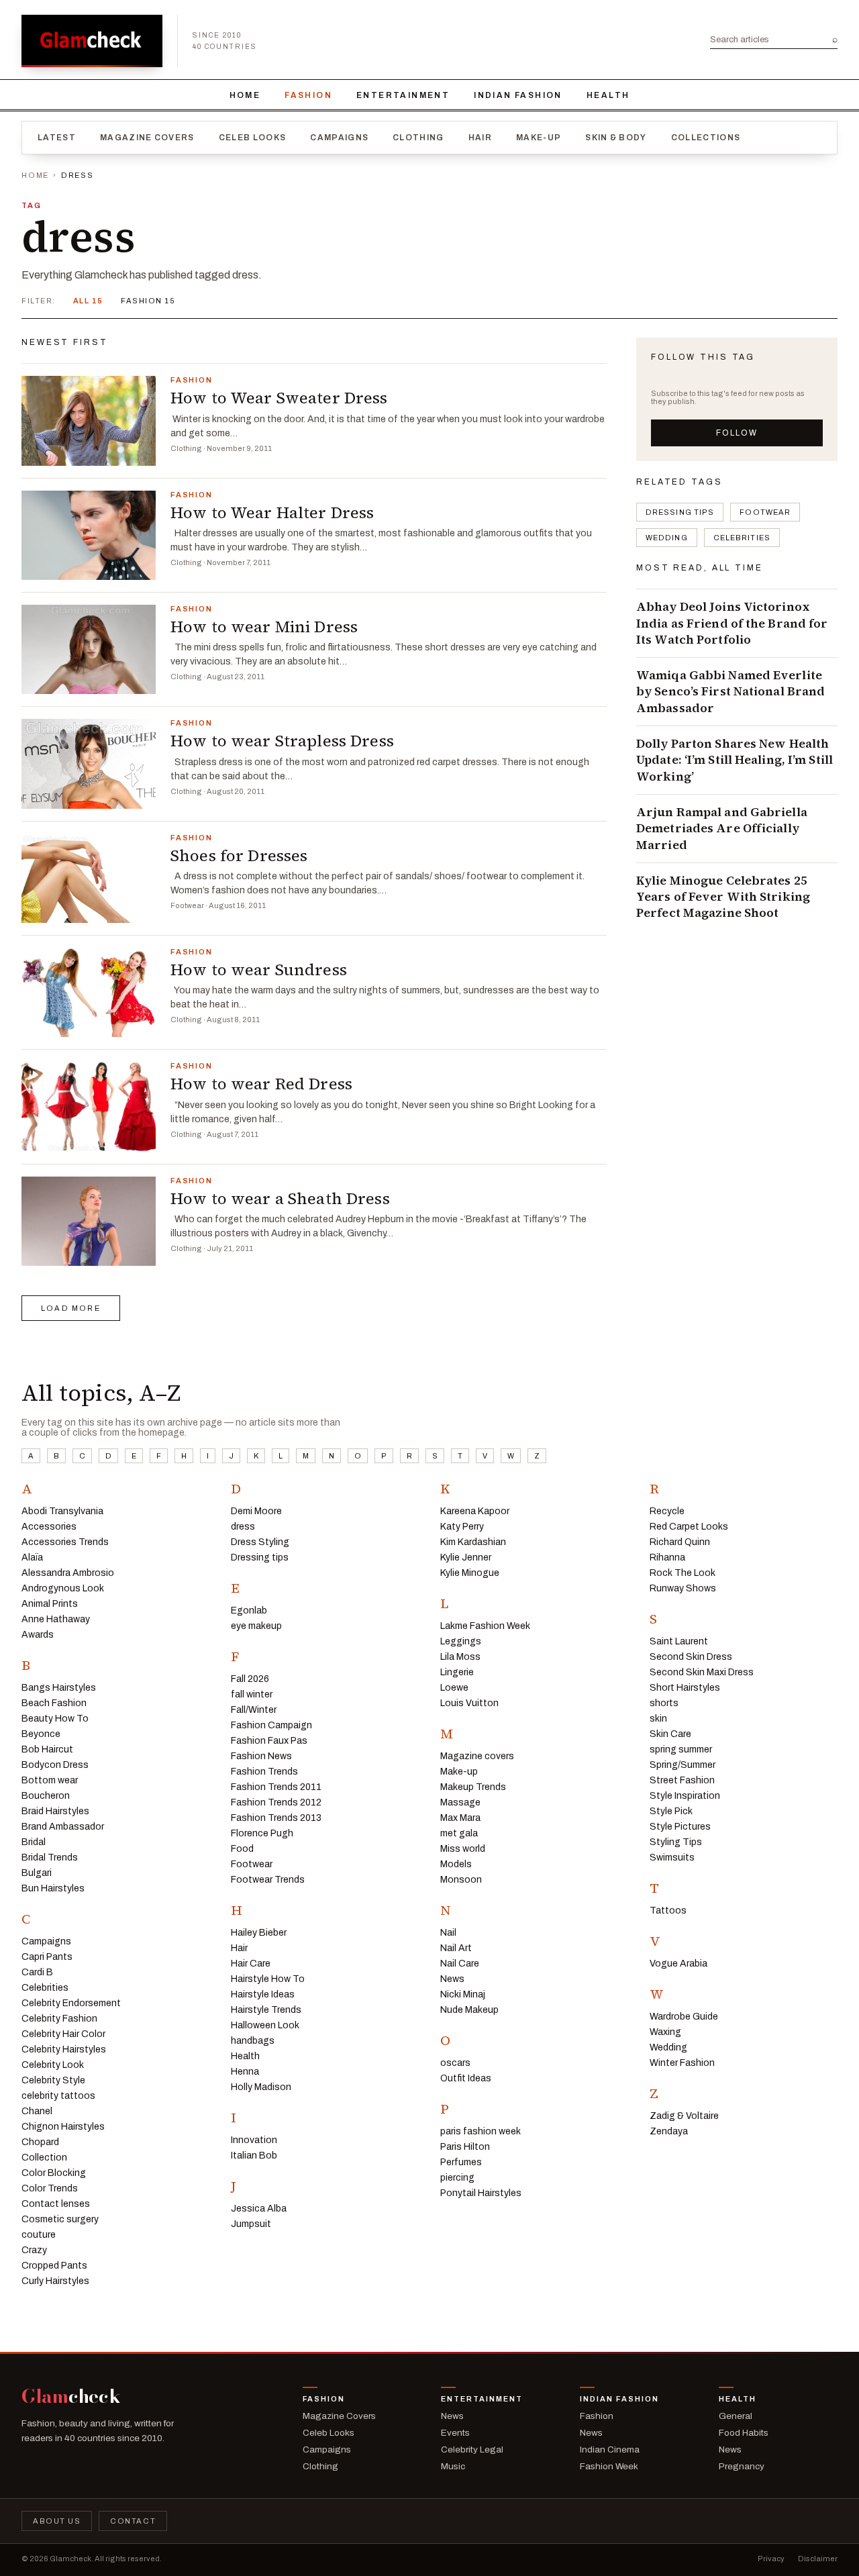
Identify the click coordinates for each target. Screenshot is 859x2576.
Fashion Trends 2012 (276, 1802)
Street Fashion (682, 1780)
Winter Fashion (682, 2063)
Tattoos (668, 1911)
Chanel (37, 2111)
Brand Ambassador (63, 1827)
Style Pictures (680, 1827)
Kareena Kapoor (475, 1511)
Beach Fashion (54, 1703)
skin (658, 1719)
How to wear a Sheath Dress (280, 1198)
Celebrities (742, 538)
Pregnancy (742, 2466)
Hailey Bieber (259, 1933)
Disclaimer (818, 2559)
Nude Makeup (469, 2010)
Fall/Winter (254, 1710)
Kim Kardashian (473, 1542)
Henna (245, 2072)
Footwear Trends (268, 1880)
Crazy (34, 2250)
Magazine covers (477, 1756)
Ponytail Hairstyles (481, 2193)
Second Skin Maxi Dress (702, 1672)
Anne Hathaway (56, 1619)
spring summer (681, 1749)
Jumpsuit (251, 2224)
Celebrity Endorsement (71, 2003)
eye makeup (256, 1626)
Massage (460, 1802)
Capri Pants (47, 1957)
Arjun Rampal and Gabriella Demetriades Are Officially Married (722, 829)
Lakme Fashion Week (485, 1626)
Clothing (418, 138)
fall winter (252, 1694)
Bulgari (37, 1873)
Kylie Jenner (466, 1557)
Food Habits (744, 2433)
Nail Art (456, 1948)
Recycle (667, 1511)
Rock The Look (683, 1573)
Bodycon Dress (55, 1765)
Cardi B (37, 1972)
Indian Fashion (518, 95)
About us (57, 2521)
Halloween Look (265, 2025)
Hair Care (251, 1964)
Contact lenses (56, 2204)
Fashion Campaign (271, 1725)
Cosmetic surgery (60, 2219)
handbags (253, 2041)
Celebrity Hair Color (63, 2034)
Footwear (765, 512)
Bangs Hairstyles (59, 1688)
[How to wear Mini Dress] (89, 649)
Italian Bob (254, 2156)
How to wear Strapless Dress (282, 741)
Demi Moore (256, 1511)
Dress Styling (260, 1542)
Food (242, 1849)
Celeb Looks (253, 138)
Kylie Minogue (470, 1573)
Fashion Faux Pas (269, 1741)
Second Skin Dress (691, 1657)
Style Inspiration (685, 1796)
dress (243, 1527)
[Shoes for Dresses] (89, 878)
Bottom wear (50, 1780)
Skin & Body (616, 138)
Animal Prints (50, 1604)
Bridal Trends (50, 1857)
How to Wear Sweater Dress (279, 398)
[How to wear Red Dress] (89, 1106)
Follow (737, 433)
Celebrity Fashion (59, 2019)
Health (608, 95)
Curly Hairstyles (55, 2281)
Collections (706, 138)
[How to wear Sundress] (89, 992)
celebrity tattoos (58, 2096)
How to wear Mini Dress (264, 627)
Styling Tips (676, 1842)
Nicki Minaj (463, 1994)
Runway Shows (683, 1588)
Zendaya (669, 2131)
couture (39, 2235)
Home (245, 95)
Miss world (463, 1849)
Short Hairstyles (685, 1688)
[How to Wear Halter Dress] (89, 535)
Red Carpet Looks (689, 1527)
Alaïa (32, 1557)
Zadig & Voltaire (684, 2116)
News (452, 1979)
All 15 (88, 301)
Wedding (667, 538)
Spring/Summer (683, 1765)
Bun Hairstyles (53, 1888)
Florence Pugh (262, 1833)
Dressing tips (680, 512)
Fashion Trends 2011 (276, 1787)
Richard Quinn (680, 1542)
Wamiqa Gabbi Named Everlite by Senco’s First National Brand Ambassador (730, 692)
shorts (664, 1703)
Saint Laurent (679, 1641)
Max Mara (460, 1818)
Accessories (49, 1527)
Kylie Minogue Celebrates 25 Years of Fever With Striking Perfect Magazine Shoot (723, 897)
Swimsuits (672, 1857)
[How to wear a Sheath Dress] (89, 1221)
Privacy (771, 2559)
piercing (457, 2178)
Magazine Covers (147, 138)
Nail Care (460, 1964)
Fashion (308, 95)
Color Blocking (54, 2173)
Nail (448, 1933)
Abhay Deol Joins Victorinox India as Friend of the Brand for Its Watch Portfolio (732, 623)
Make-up (539, 138)
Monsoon (461, 1880)
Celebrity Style (53, 2080)
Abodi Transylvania (62, 1511)
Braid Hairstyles (55, 1811)
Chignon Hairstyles (63, 2127)
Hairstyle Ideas (263, 1994)
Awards (38, 1635)
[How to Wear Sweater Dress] (89, 420)
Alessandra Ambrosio (68, 1573)
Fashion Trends (264, 1772)
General (736, 2416)
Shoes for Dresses (239, 855)
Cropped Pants (54, 2266)
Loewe (454, 1688)
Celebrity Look (53, 2065)
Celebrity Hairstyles (64, 2049)
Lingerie (457, 1672)
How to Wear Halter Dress (272, 512)
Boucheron (46, 1796)
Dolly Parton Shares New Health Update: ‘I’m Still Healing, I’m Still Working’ (735, 760)
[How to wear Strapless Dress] (89, 763)
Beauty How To (55, 1719)
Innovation (254, 2140)
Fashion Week (609, 2466)
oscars (455, 2063)
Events (455, 2433)
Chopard (40, 2142)
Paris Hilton (465, 2147)
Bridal (34, 1842)
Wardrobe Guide (684, 2017)
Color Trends (50, 2188)
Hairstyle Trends (266, 2010)
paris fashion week (481, 2131)
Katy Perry (462, 1527)
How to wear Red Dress (261, 1084)
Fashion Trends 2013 (276, 1818)
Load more (71, 1308)
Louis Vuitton (469, 1703)
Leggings (461, 1641)
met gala (459, 1833)
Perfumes (461, 2162)
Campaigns (339, 138)
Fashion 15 (148, 301)
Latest (57, 138)
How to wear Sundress (259, 970)
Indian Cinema (610, 2449)
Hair (480, 138)
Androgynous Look (63, 1588)
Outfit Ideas (466, 2078)
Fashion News (261, 1756)
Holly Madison (261, 2087)
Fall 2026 (250, 1679)
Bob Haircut (47, 1749)
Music (453, 2466)
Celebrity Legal (472, 2449)
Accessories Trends (65, 1542)
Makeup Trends (473, 1787)
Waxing (665, 2032)
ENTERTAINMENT (403, 95)
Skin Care (670, 1734)
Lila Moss (460, 1657)
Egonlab (249, 1611)
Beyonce (41, 1734)
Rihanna (667, 1557)
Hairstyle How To (268, 1979)
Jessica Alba (259, 2209)
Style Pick (671, 1811)
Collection (44, 2158)
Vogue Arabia (678, 1964)
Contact (133, 2521)
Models (456, 1864)
